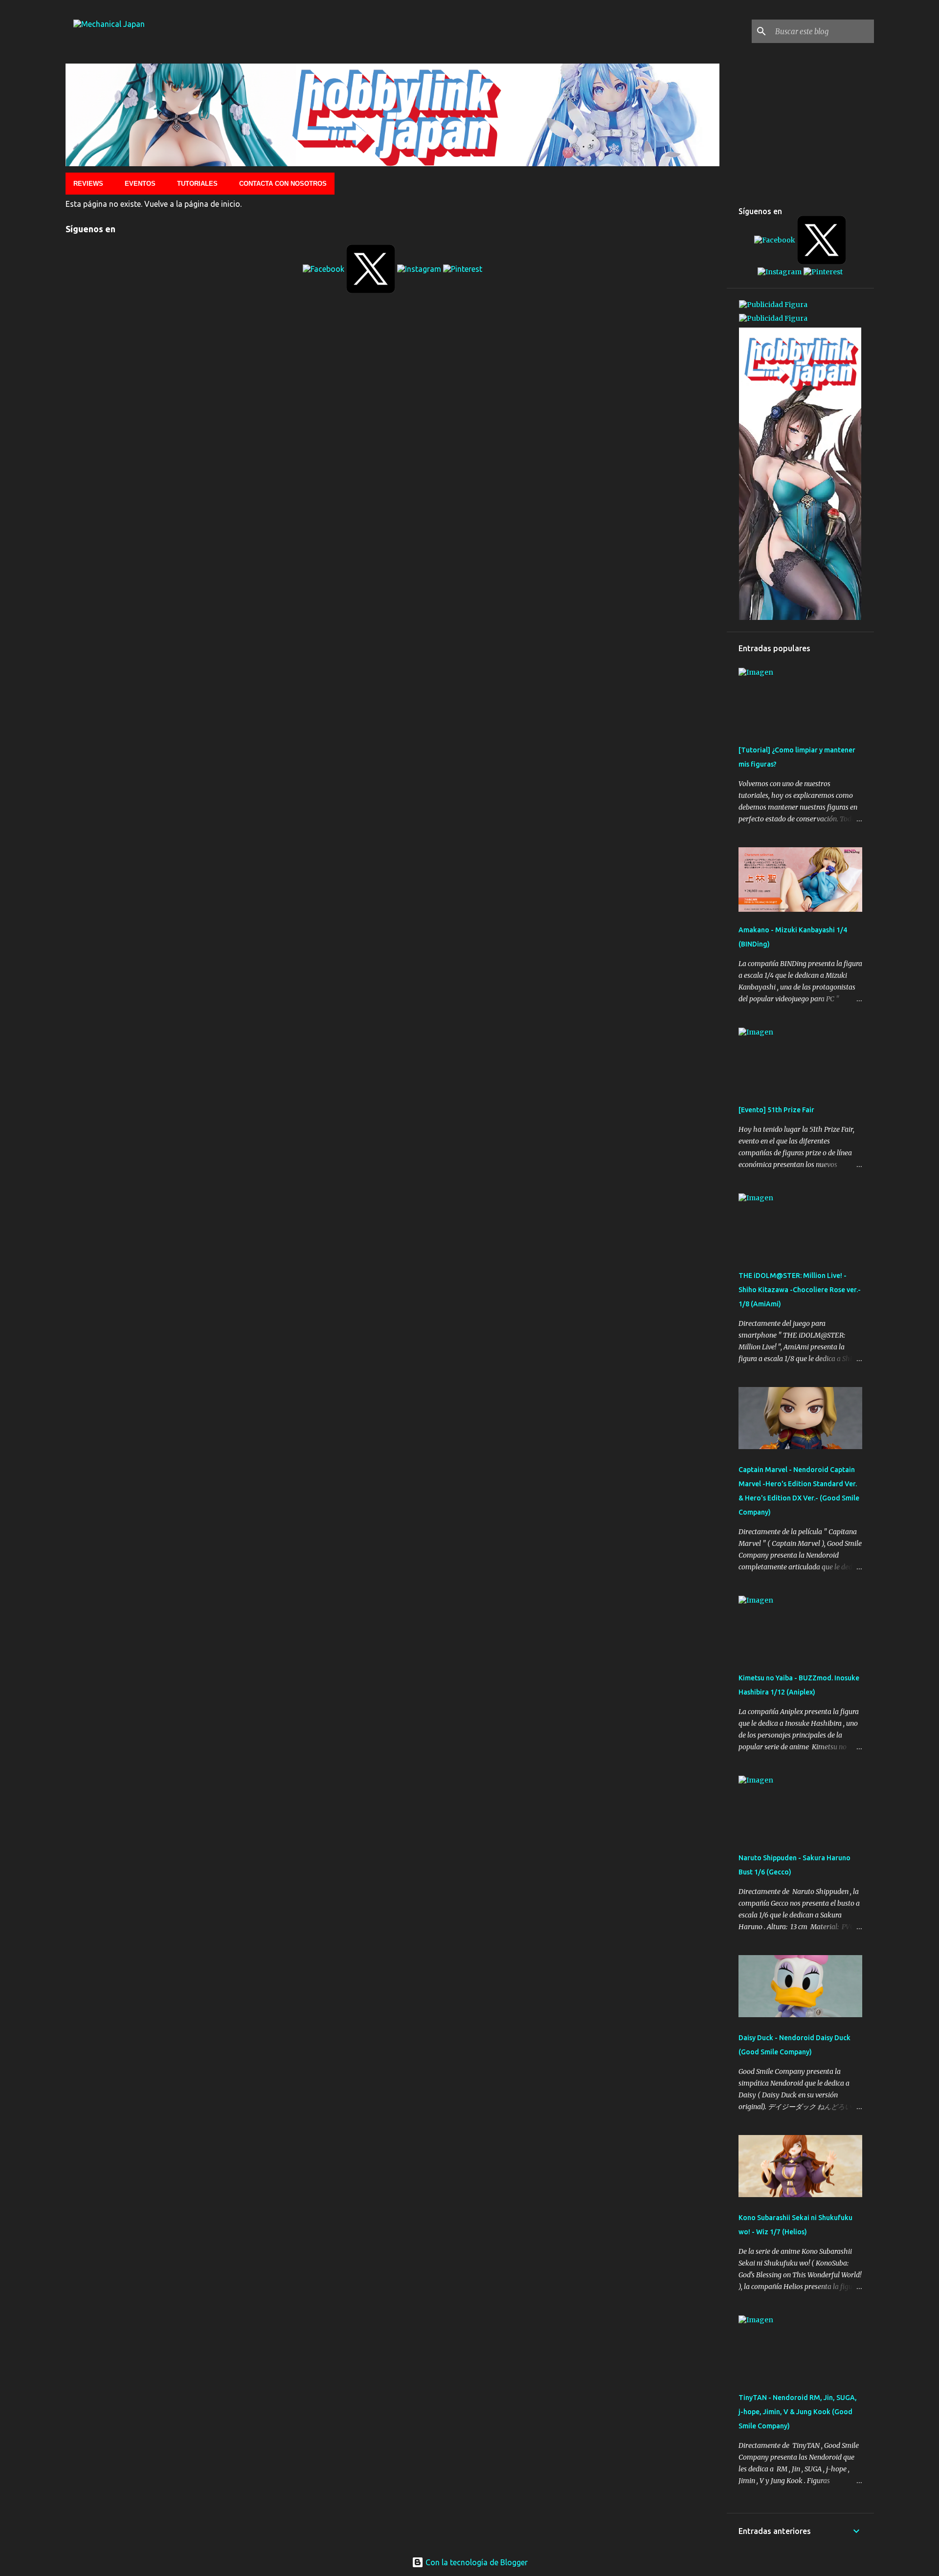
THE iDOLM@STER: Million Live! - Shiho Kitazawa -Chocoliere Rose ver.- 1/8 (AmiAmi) (800, 1290)
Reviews (88, 184)
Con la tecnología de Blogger (476, 2562)
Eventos (140, 184)
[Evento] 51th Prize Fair (776, 1110)
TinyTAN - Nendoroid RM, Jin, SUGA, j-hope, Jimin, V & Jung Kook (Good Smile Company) (798, 2412)
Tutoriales (197, 184)
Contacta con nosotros (283, 184)
